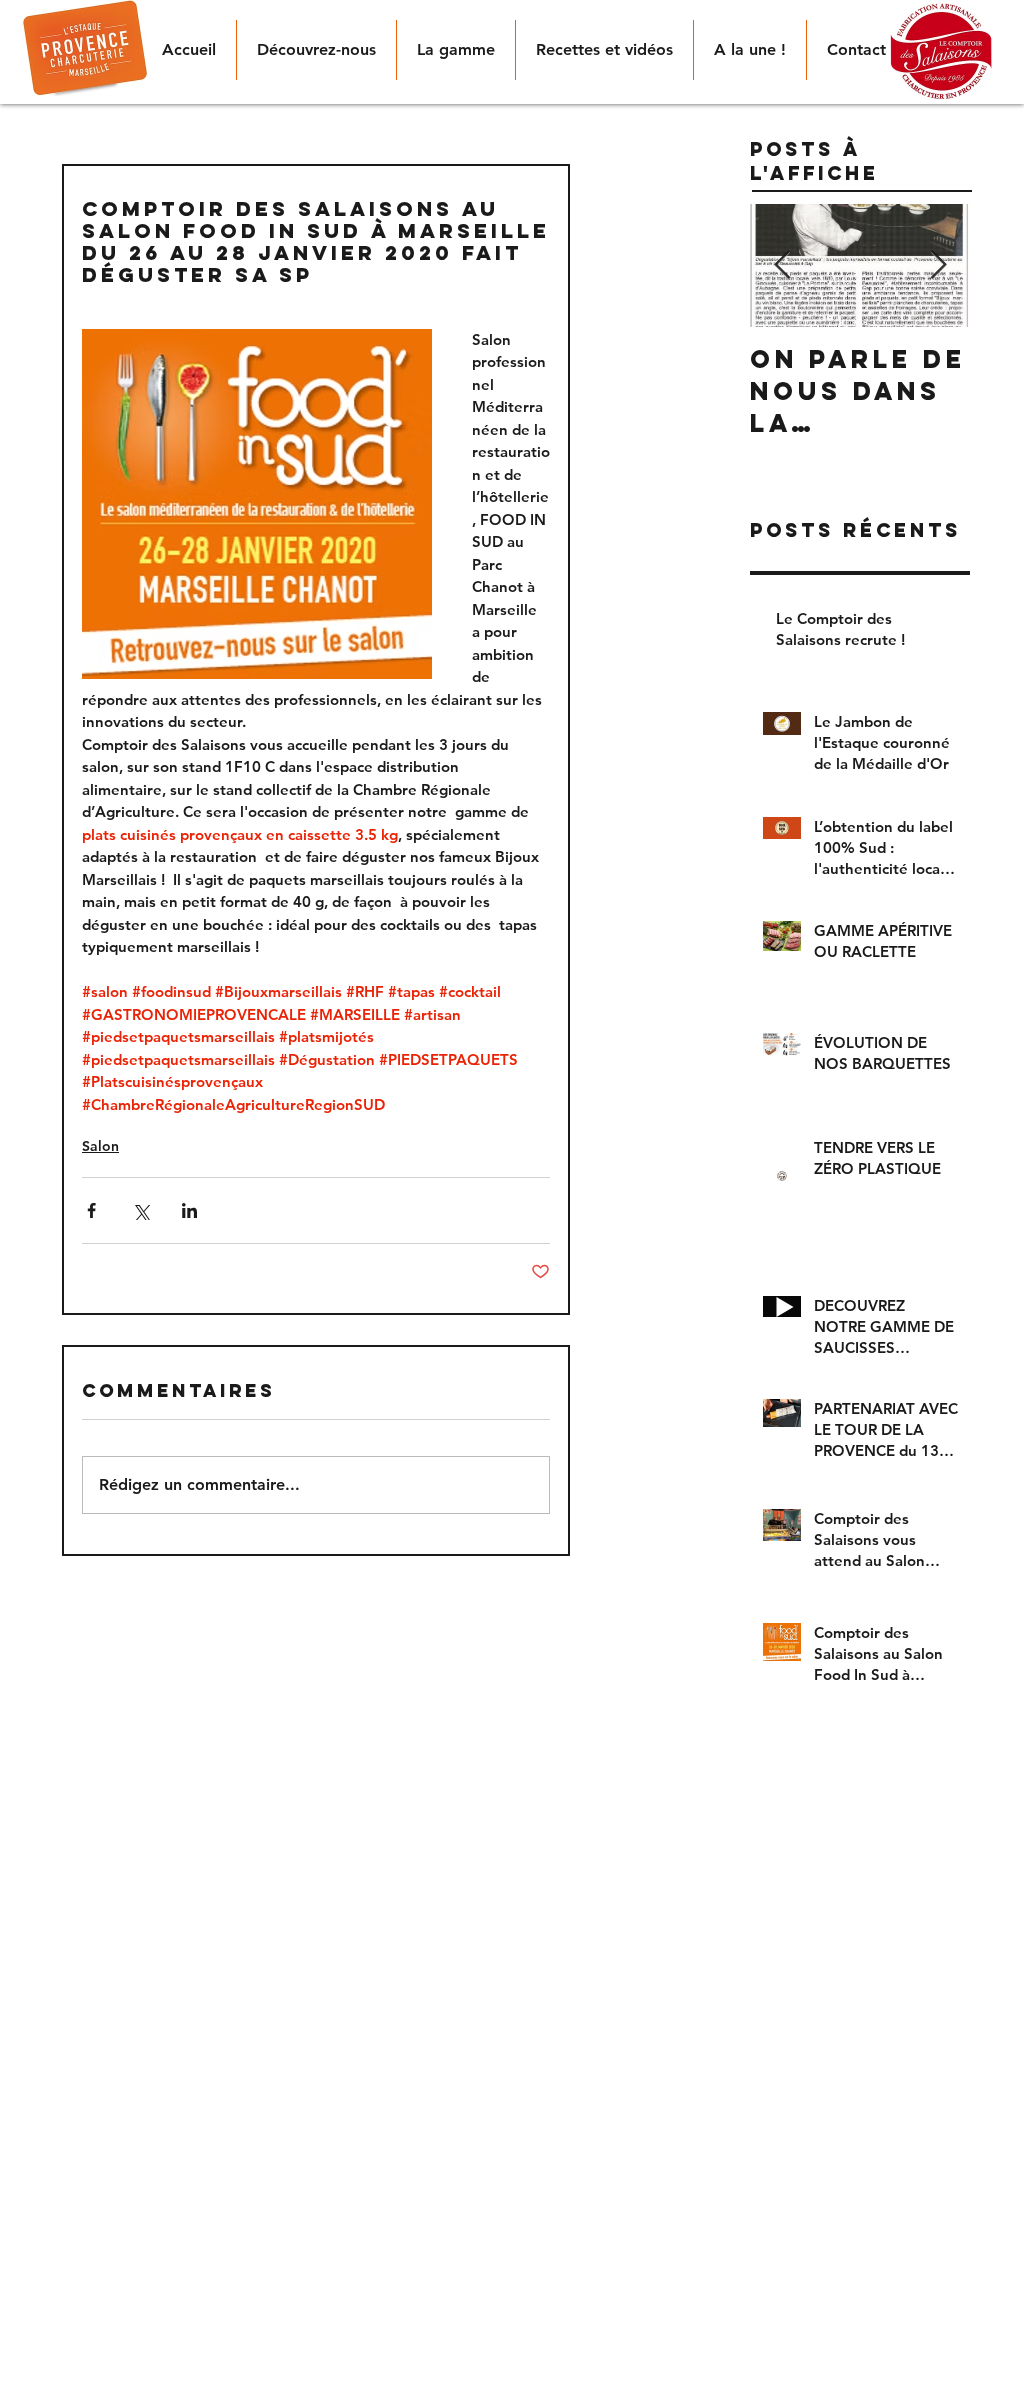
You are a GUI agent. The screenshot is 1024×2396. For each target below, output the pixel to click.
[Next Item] (938, 265)
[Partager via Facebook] (91, 1210)
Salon (100, 1146)
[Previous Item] (782, 265)
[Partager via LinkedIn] (189, 1210)
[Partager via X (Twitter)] (140, 1210)
